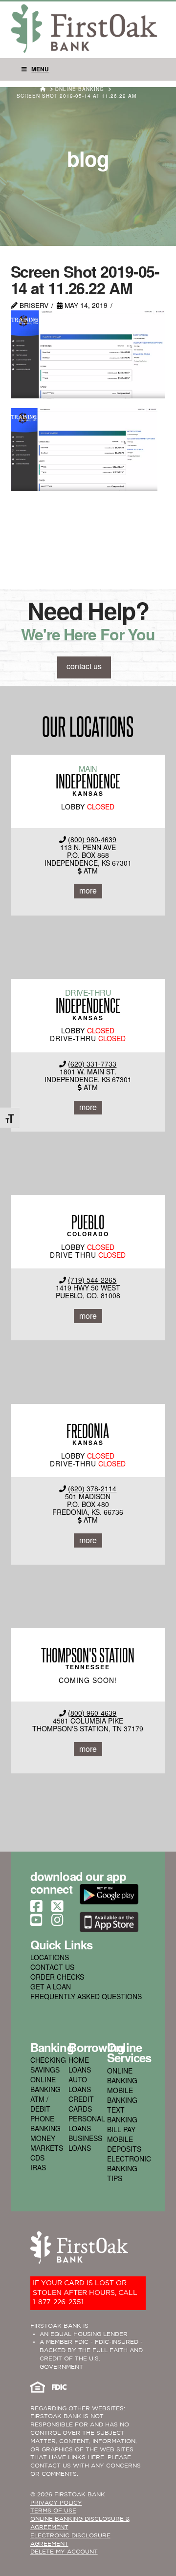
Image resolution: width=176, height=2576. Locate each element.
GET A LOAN (51, 1987)
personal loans (87, 2123)
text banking (122, 2115)
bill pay (121, 2129)
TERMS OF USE (53, 2511)
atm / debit (40, 2104)
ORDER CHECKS (57, 1977)
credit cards (81, 2104)
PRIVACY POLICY (56, 2503)
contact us (84, 666)
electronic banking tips (129, 2168)
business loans (85, 2143)
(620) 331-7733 (92, 1064)
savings (45, 2070)
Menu (40, 69)
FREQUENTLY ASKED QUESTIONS (86, 1996)
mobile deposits (124, 2144)
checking (48, 2060)
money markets (47, 2143)
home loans (80, 2065)
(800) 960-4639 (92, 839)
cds (37, 2158)
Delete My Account (64, 2552)
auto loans (80, 2084)
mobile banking (122, 2095)
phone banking (45, 2123)
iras (38, 2167)
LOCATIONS (50, 1957)
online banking (45, 2084)
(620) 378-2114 (92, 1488)
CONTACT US (52, 1967)
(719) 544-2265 (92, 1280)
